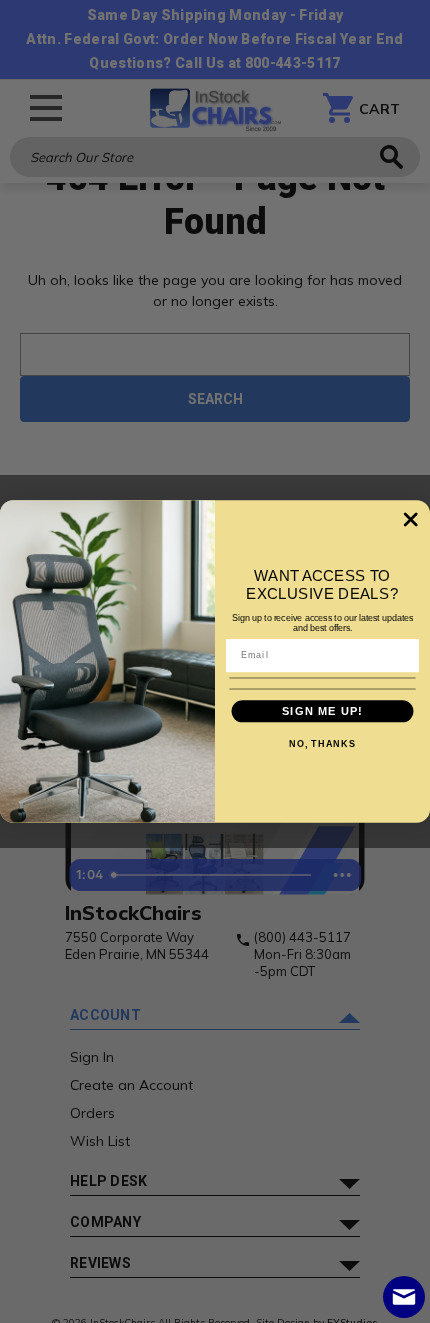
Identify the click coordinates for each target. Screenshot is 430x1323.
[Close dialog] (411, 520)
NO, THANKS (322, 744)
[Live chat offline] (404, 1297)
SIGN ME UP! (322, 711)
